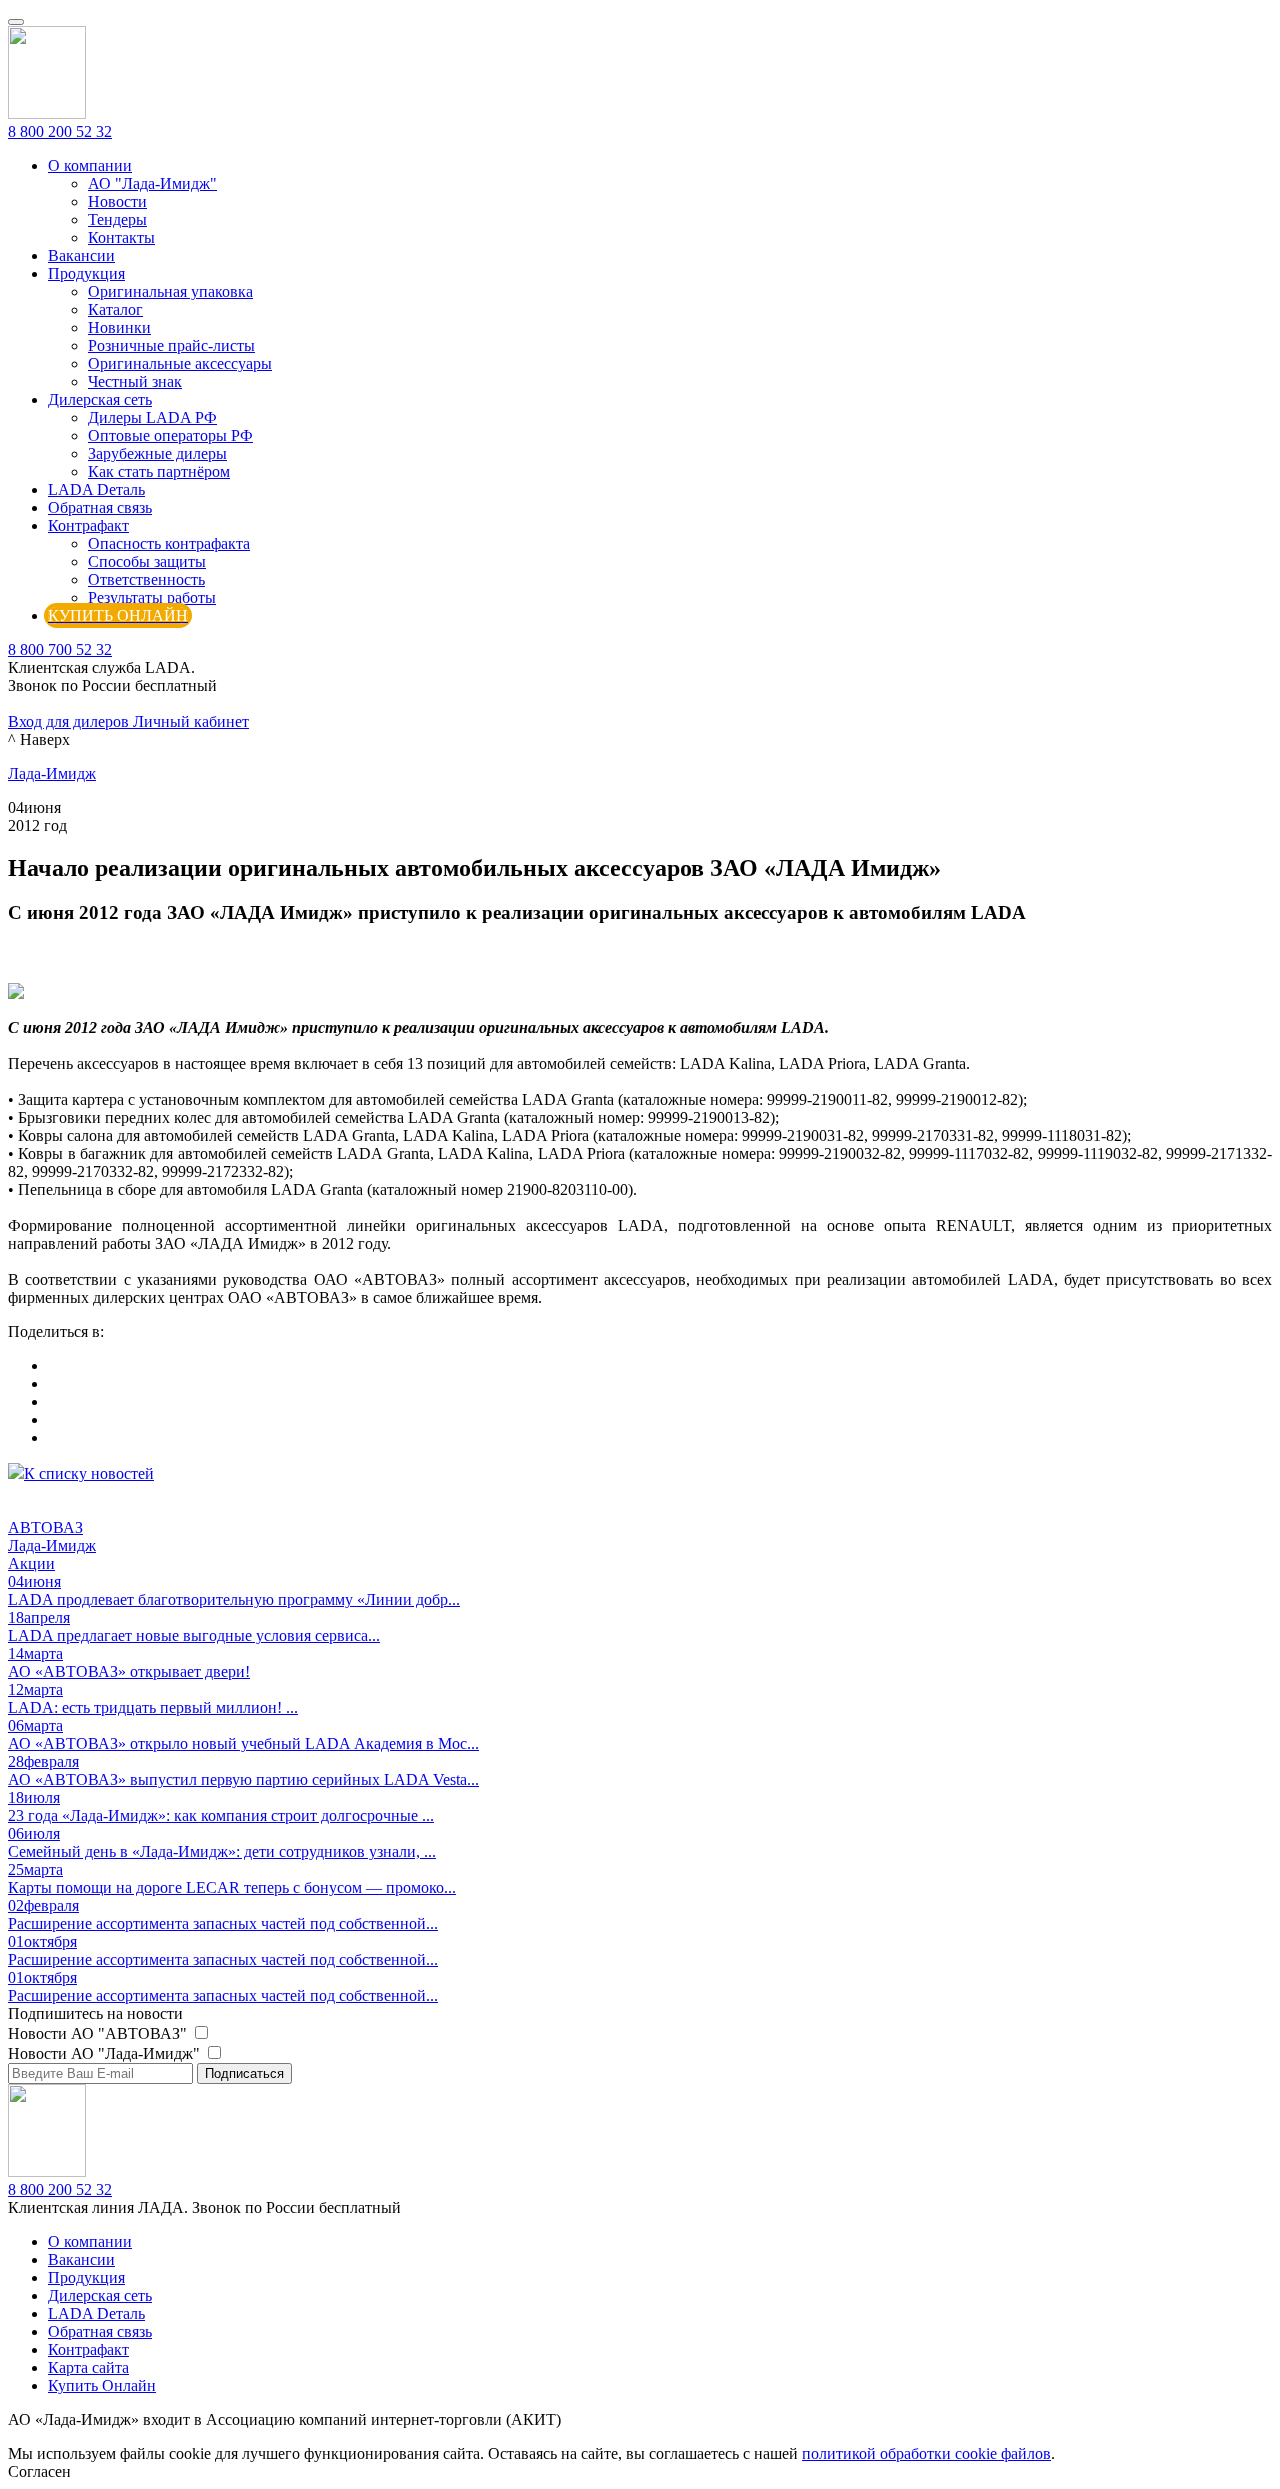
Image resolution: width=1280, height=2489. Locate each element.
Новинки (119, 327)
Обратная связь (100, 507)
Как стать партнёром (159, 471)
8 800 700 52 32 (60, 649)
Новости (117, 201)
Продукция (86, 273)
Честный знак (135, 381)
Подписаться (244, 2073)
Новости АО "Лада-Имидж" (106, 2053)
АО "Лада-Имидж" (152, 183)
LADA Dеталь (96, 489)
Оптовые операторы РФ (170, 435)
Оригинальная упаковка (170, 291)
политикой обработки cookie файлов (926, 2453)
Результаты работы (152, 597)
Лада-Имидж (52, 773)
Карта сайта (88, 2367)
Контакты (121, 237)
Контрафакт (88, 525)
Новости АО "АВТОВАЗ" (99, 2033)
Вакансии (81, 255)
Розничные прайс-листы (171, 345)
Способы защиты (147, 561)
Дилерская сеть (100, 399)
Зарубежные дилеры (157, 453)
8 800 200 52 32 (60, 131)
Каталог (115, 309)
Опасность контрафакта (169, 543)
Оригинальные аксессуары (180, 363)
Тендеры (117, 219)
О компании (90, 165)
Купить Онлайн (102, 2385)
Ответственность (146, 579)
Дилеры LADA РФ (152, 417)
